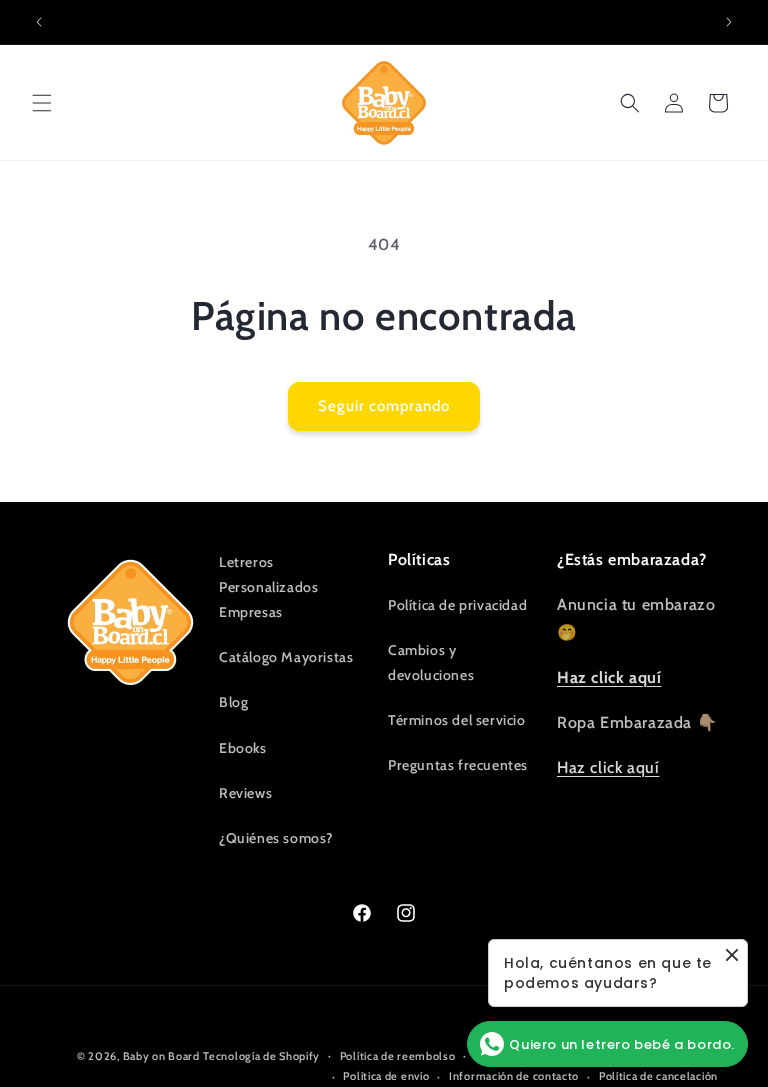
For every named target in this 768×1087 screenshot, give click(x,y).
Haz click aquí (608, 767)
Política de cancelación (658, 1076)
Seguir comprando (384, 406)
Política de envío (386, 1076)
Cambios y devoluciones (431, 662)
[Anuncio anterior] (39, 22)
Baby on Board (161, 1056)
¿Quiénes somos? (276, 838)
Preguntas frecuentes (458, 765)
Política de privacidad (457, 605)
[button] (42, 103)
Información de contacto (514, 1076)
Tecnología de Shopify (261, 1056)
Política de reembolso (398, 1056)
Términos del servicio (457, 720)
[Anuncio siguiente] (729, 22)
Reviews (245, 793)
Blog (233, 702)
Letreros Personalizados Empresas (268, 587)
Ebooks (243, 748)
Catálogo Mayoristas (286, 657)
